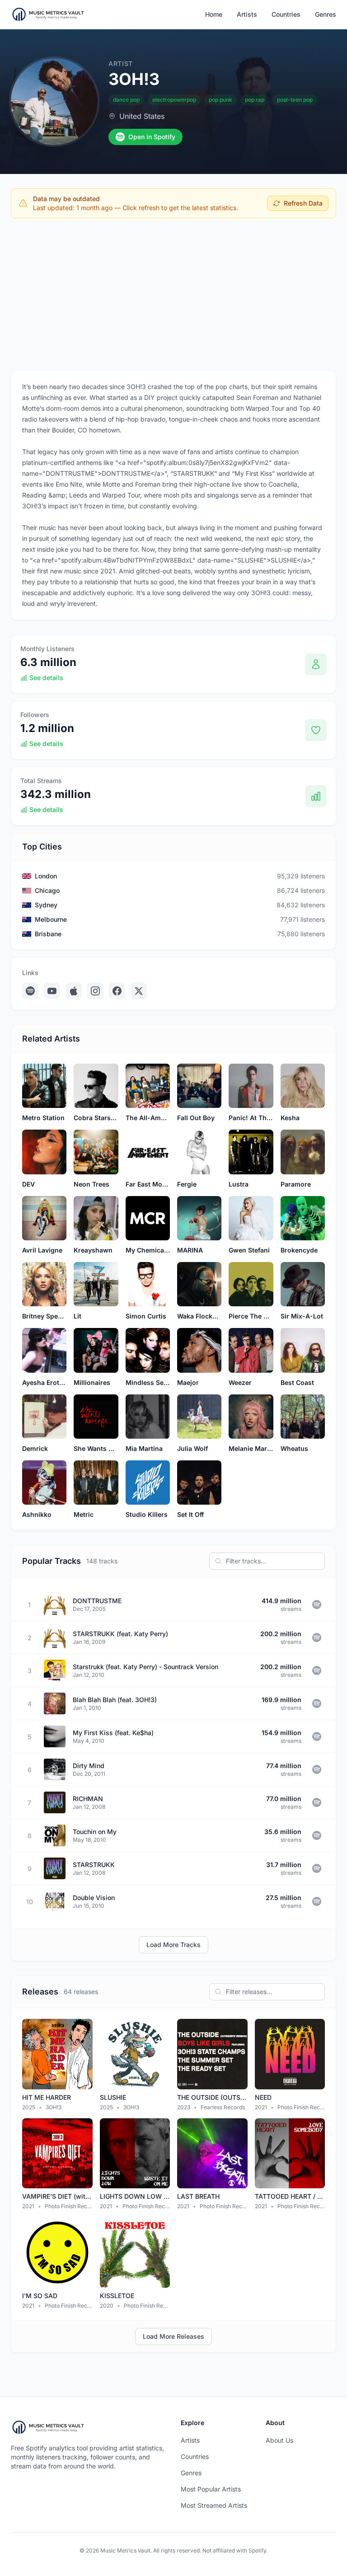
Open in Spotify (152, 137)
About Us (279, 2440)
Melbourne (51, 919)
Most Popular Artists (211, 2489)
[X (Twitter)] (139, 991)
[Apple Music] (74, 991)
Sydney (46, 905)
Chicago (47, 890)
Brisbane (48, 934)
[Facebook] (117, 991)
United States (142, 116)
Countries (286, 14)
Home (214, 14)
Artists (247, 14)
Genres (326, 14)
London (46, 876)
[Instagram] (95, 991)
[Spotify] (30, 991)
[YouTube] (52, 991)
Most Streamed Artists (214, 2505)
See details (46, 678)
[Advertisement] (173, 292)
